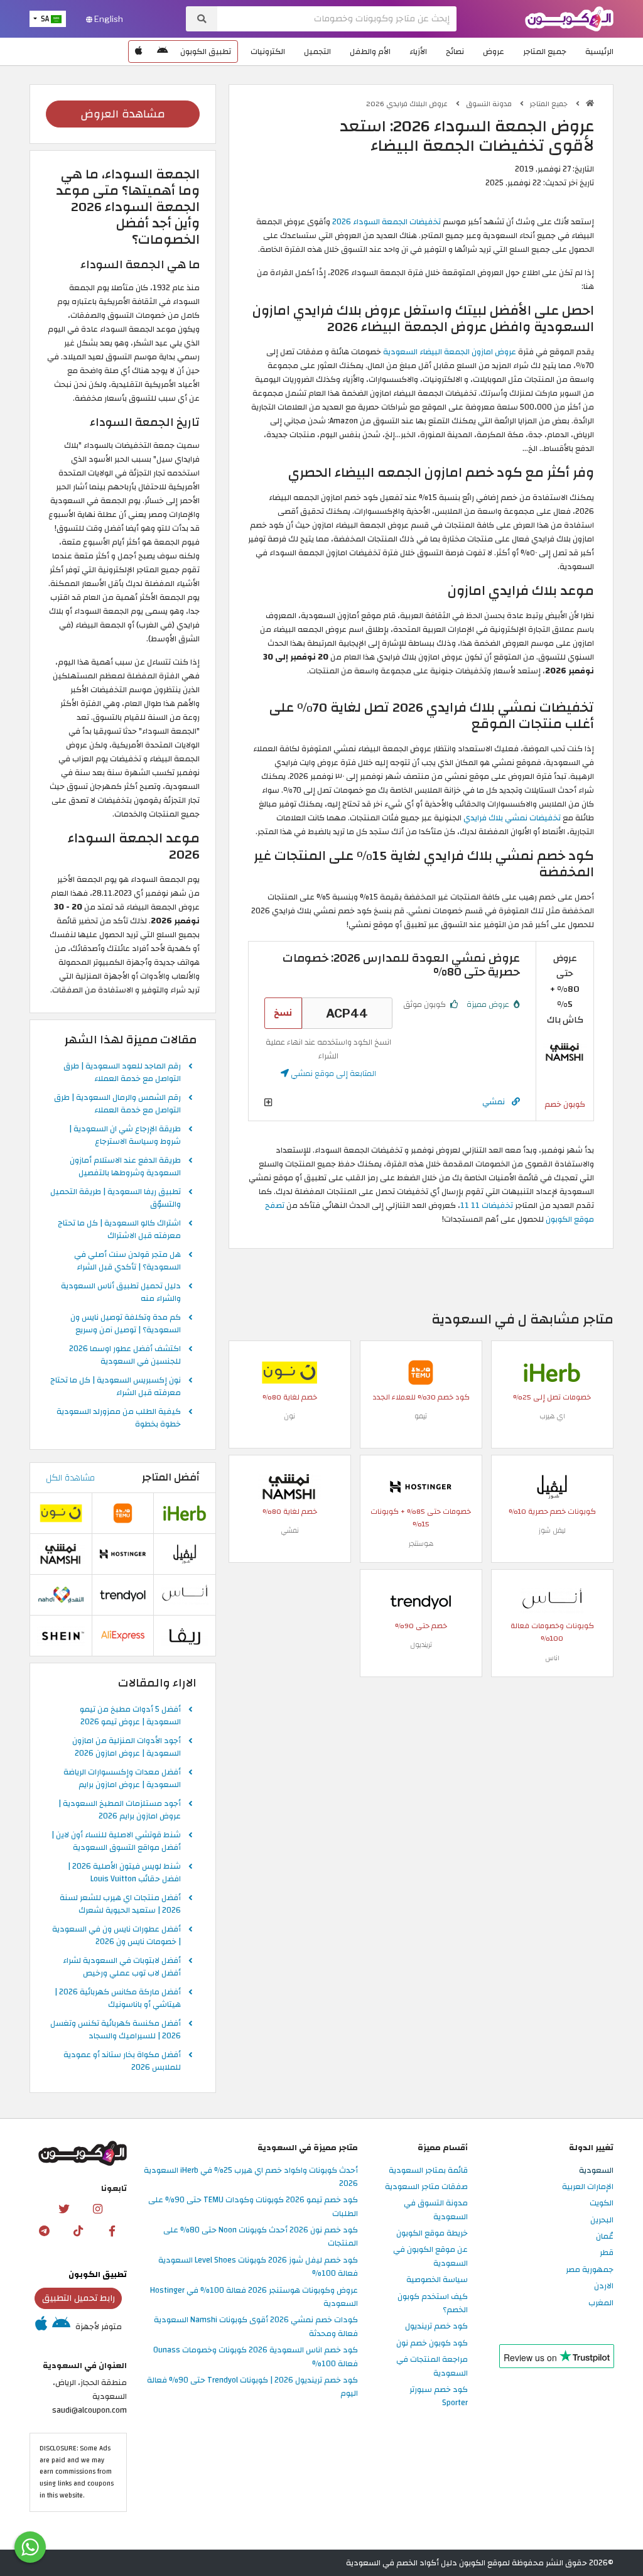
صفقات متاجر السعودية (426, 2187)
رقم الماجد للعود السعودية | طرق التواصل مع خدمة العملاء (122, 1073)
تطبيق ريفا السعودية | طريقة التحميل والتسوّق (116, 1198)
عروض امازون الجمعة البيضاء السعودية (450, 352)
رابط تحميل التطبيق (78, 2298)
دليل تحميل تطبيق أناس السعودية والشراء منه (121, 1293)
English (108, 19)
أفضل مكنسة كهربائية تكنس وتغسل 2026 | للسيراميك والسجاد (116, 2030)
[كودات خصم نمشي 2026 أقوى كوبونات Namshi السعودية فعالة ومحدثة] (565, 1052)
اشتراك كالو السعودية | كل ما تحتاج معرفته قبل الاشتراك (119, 1230)
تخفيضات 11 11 (487, 1205)
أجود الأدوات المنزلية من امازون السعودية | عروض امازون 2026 (127, 1747)
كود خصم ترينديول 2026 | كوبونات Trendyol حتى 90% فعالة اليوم (252, 2387)
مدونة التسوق (490, 104)
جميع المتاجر (545, 52)
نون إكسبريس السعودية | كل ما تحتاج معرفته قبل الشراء (116, 1387)
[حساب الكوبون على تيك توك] (78, 2231)
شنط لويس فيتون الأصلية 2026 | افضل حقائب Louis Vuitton (124, 1873)
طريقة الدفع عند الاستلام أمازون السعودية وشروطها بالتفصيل (125, 1167)
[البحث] (202, 19)
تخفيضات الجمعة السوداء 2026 (386, 222)
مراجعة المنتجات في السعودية (432, 2367)
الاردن (604, 2286)
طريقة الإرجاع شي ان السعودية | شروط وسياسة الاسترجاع (125, 1136)
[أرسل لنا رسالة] (30, 2547)
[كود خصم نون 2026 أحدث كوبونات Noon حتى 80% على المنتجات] (289, 1372)
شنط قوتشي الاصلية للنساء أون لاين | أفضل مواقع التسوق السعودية (116, 1842)
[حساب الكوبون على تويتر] (63, 2209)
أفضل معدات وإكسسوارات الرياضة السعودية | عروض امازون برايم (122, 1779)
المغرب (601, 2303)
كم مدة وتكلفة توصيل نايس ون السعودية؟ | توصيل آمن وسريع (126, 1324)
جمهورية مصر (590, 2270)
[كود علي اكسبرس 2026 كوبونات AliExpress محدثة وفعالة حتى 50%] (123, 1635)
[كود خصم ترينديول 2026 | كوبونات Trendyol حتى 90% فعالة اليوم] (421, 1600)
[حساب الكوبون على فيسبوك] (112, 2231)
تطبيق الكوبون (206, 52)
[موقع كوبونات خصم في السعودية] (590, 103)
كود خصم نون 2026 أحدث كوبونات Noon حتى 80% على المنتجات (261, 2237)
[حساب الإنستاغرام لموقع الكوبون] (97, 2209)
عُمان (605, 2237)
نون (289, 1416)
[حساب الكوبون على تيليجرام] (45, 2231)
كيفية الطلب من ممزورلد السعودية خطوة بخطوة (119, 1418)
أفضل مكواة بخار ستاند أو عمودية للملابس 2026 (122, 2062)
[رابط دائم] (516, 1102)
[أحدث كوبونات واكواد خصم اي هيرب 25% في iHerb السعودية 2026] (552, 1372)
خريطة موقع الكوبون (432, 2234)
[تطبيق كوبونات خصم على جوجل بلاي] (162, 52)
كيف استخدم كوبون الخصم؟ (433, 2304)
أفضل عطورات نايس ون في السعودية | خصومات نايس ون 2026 (116, 1936)
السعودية (596, 2171)
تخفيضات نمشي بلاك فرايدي (512, 818)
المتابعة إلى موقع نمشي (332, 1073)
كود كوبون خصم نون (432, 2344)
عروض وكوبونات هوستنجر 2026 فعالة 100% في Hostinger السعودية (254, 2297)
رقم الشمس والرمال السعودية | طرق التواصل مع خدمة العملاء (117, 1104)
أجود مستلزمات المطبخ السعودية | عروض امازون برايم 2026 (120, 1810)
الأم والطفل (370, 52)
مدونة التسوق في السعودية (436, 2210)
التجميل (317, 52)
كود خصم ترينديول (436, 2327)
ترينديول (421, 1645)
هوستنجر (421, 1544)
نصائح (455, 52)
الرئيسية (599, 52)
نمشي (494, 1101)
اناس (552, 1658)
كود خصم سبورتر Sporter (439, 2397)
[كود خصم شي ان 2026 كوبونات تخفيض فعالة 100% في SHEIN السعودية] (61, 1635)
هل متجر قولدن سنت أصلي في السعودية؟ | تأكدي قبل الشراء (127, 1261)
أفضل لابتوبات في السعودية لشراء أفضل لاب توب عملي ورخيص (122, 1967)
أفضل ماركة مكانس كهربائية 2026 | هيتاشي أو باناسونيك (118, 1999)
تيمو (421, 1416)
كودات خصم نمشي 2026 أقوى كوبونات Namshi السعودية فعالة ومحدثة (256, 2327)
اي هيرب (552, 1416)
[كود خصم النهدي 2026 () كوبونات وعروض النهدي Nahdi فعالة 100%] (61, 1594)
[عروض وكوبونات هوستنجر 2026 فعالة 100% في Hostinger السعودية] (421, 1486)
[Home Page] (569, 18)
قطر (607, 2253)
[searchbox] (337, 19)
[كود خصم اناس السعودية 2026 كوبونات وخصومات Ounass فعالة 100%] (552, 1600)
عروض (494, 52)
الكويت (602, 2204)
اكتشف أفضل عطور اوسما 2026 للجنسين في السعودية (125, 1356)
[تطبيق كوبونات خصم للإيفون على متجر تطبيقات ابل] (139, 52)
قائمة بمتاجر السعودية (428, 2171)
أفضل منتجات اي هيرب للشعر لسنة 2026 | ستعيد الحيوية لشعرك (120, 1905)
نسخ (283, 1013)
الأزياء (418, 52)
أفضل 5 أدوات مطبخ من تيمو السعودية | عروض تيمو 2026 (130, 1716)
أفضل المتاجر (171, 1477)
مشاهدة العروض (123, 114)
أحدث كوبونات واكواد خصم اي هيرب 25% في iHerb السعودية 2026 (251, 2177)
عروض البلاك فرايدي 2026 (408, 104)
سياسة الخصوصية (437, 2280)
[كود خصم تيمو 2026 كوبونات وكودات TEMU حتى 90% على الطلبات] (421, 1372)
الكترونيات (268, 52)
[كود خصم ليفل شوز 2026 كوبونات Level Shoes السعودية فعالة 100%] (552, 1486)
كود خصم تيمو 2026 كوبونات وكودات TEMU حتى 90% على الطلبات (253, 2207)
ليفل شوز (552, 1530)
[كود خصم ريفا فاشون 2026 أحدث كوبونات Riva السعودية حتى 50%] (185, 1635)
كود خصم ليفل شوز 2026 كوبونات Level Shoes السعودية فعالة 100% (258, 2267)
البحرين (602, 2220)
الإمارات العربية (588, 2187)
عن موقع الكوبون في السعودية (430, 2257)
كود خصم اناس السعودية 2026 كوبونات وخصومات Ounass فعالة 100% (256, 2357)
